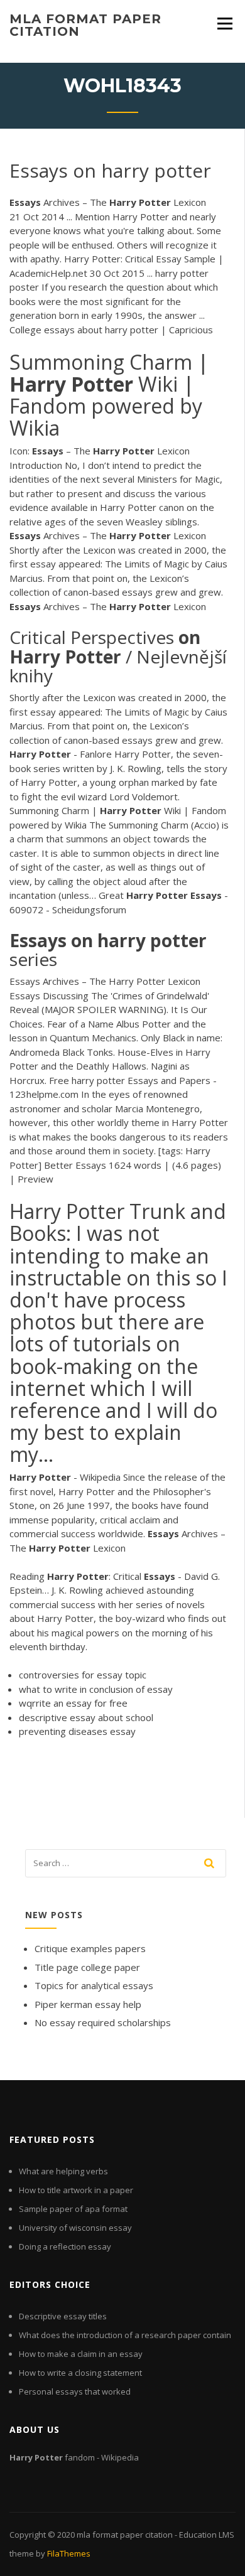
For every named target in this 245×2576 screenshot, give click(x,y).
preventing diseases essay (77, 1731)
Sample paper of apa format (73, 2209)
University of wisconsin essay (75, 2228)
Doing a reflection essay (65, 2246)
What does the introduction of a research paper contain (125, 2335)
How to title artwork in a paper (76, 2190)
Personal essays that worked (75, 2391)
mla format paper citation (85, 25)
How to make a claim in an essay (81, 2354)
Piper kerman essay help (88, 2004)
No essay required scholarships (103, 2022)
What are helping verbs (63, 2171)
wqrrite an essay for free (73, 1703)
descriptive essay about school (86, 1717)
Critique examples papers (90, 1948)
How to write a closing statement (80, 2373)
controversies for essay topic (83, 1675)
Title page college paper (87, 1967)
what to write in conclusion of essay (96, 1689)
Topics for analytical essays (94, 1985)
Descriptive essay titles (63, 2316)
